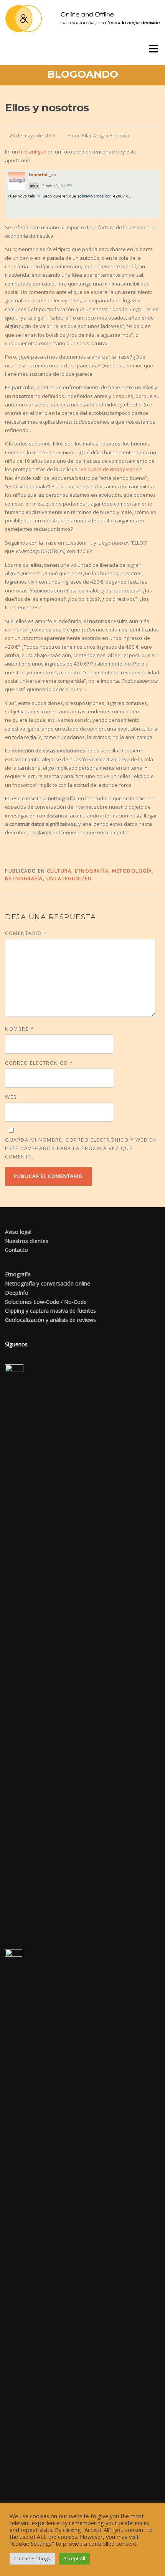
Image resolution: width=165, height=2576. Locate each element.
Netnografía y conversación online (48, 1283)
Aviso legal (18, 1232)
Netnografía (24, 879)
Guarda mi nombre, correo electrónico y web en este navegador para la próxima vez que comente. (81, 1148)
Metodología (132, 871)
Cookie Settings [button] (32, 2558)
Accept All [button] (74, 2558)
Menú (153, 49)
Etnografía (92, 871)
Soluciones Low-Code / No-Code (46, 1302)
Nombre (19, 1029)
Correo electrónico (39, 1063)
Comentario (26, 933)
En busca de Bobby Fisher (111, 469)
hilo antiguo (33, 152)
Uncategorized (69, 879)
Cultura (59, 871)
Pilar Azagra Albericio (106, 136)
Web (11, 1097)
